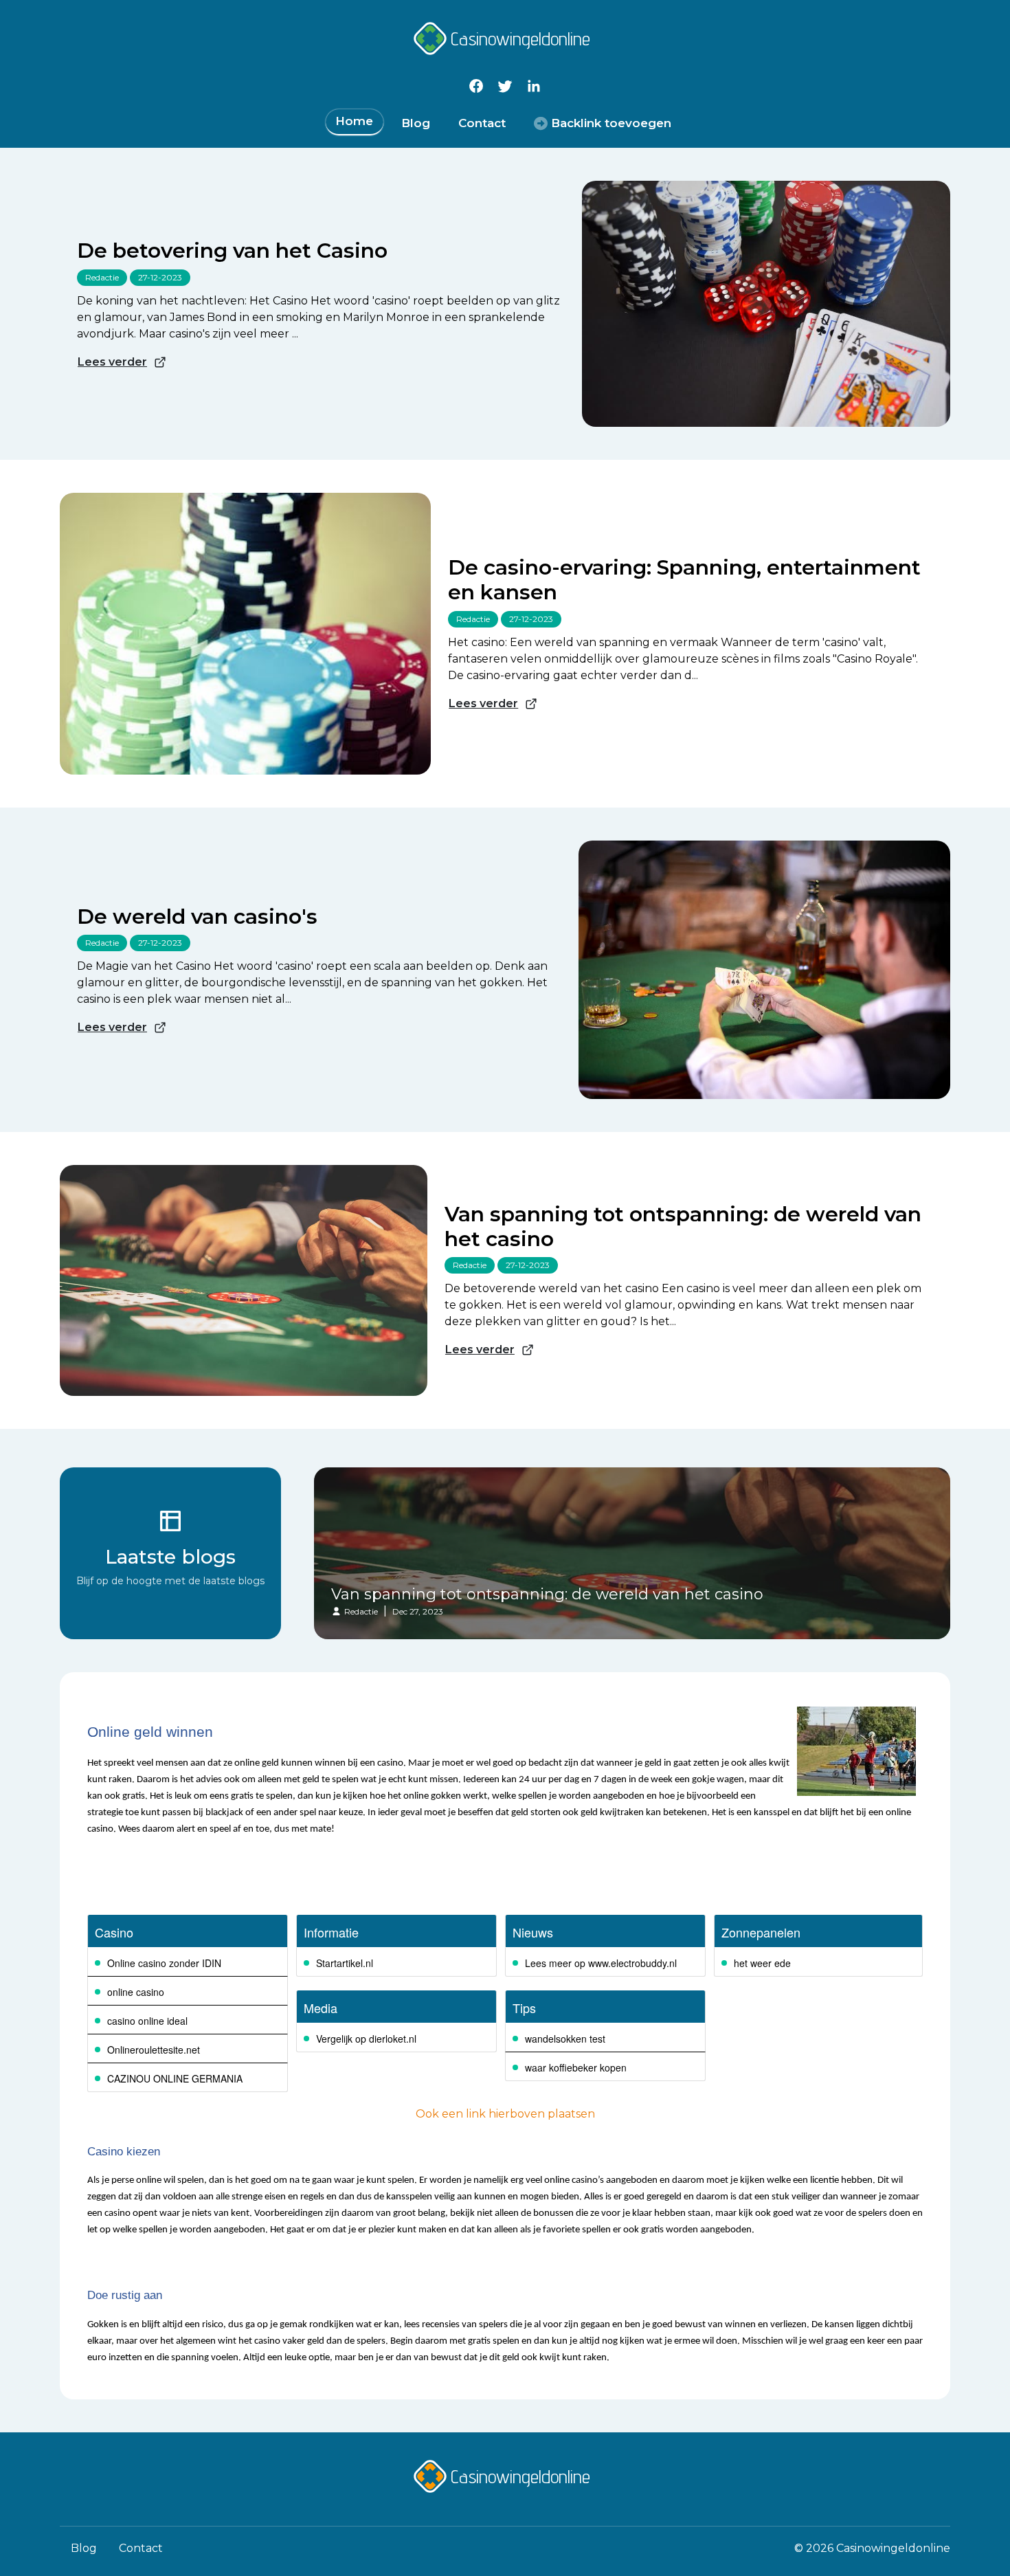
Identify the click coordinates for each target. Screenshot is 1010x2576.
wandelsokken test (565, 2039)
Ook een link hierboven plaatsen (505, 2114)
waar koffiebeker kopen (576, 2067)
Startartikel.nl (345, 1963)
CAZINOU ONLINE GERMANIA (175, 2078)
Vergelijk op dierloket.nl (366, 2039)
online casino (136, 1992)
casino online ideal (147, 2021)
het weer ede (762, 1963)
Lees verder (112, 362)
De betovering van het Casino (232, 251)
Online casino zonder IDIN (164, 1963)
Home (354, 121)
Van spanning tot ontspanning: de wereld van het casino (683, 1227)
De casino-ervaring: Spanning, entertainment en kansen (684, 580)
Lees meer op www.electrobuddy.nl (601, 1963)
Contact (482, 123)
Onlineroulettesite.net (154, 2050)
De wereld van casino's (197, 917)
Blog (416, 123)
